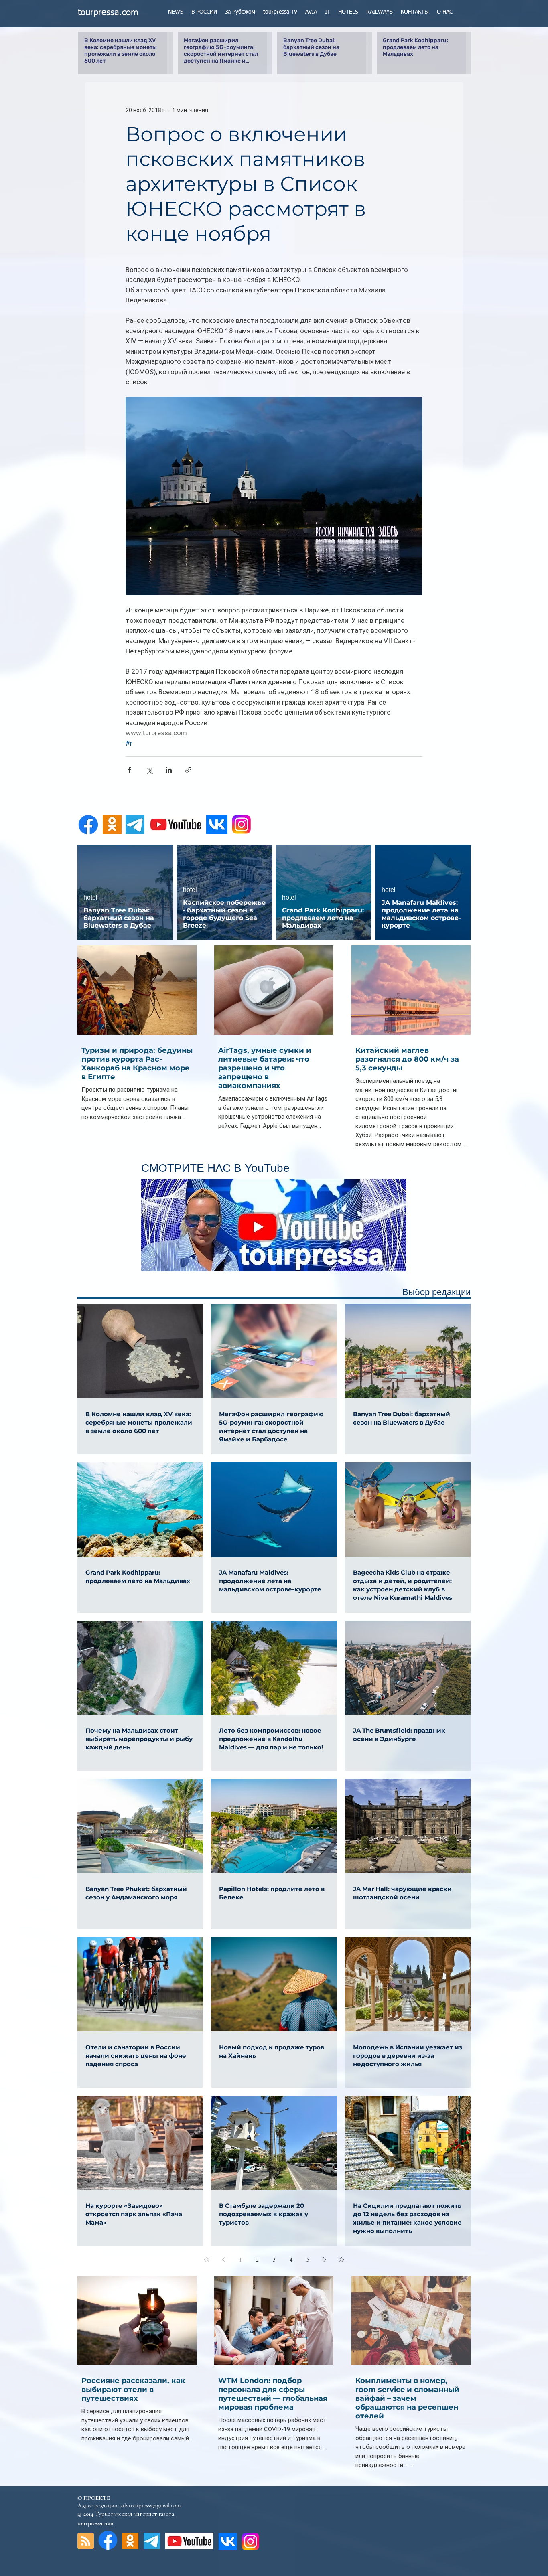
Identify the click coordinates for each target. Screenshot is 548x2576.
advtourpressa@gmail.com (150, 2505)
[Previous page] (223, 2260)
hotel (90, 897)
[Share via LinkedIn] (169, 770)
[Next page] (325, 2260)
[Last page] (341, 2260)
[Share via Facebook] (129, 770)
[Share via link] (188, 770)
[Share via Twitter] (149, 770)
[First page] (207, 2260)
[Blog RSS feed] (86, 2541)
